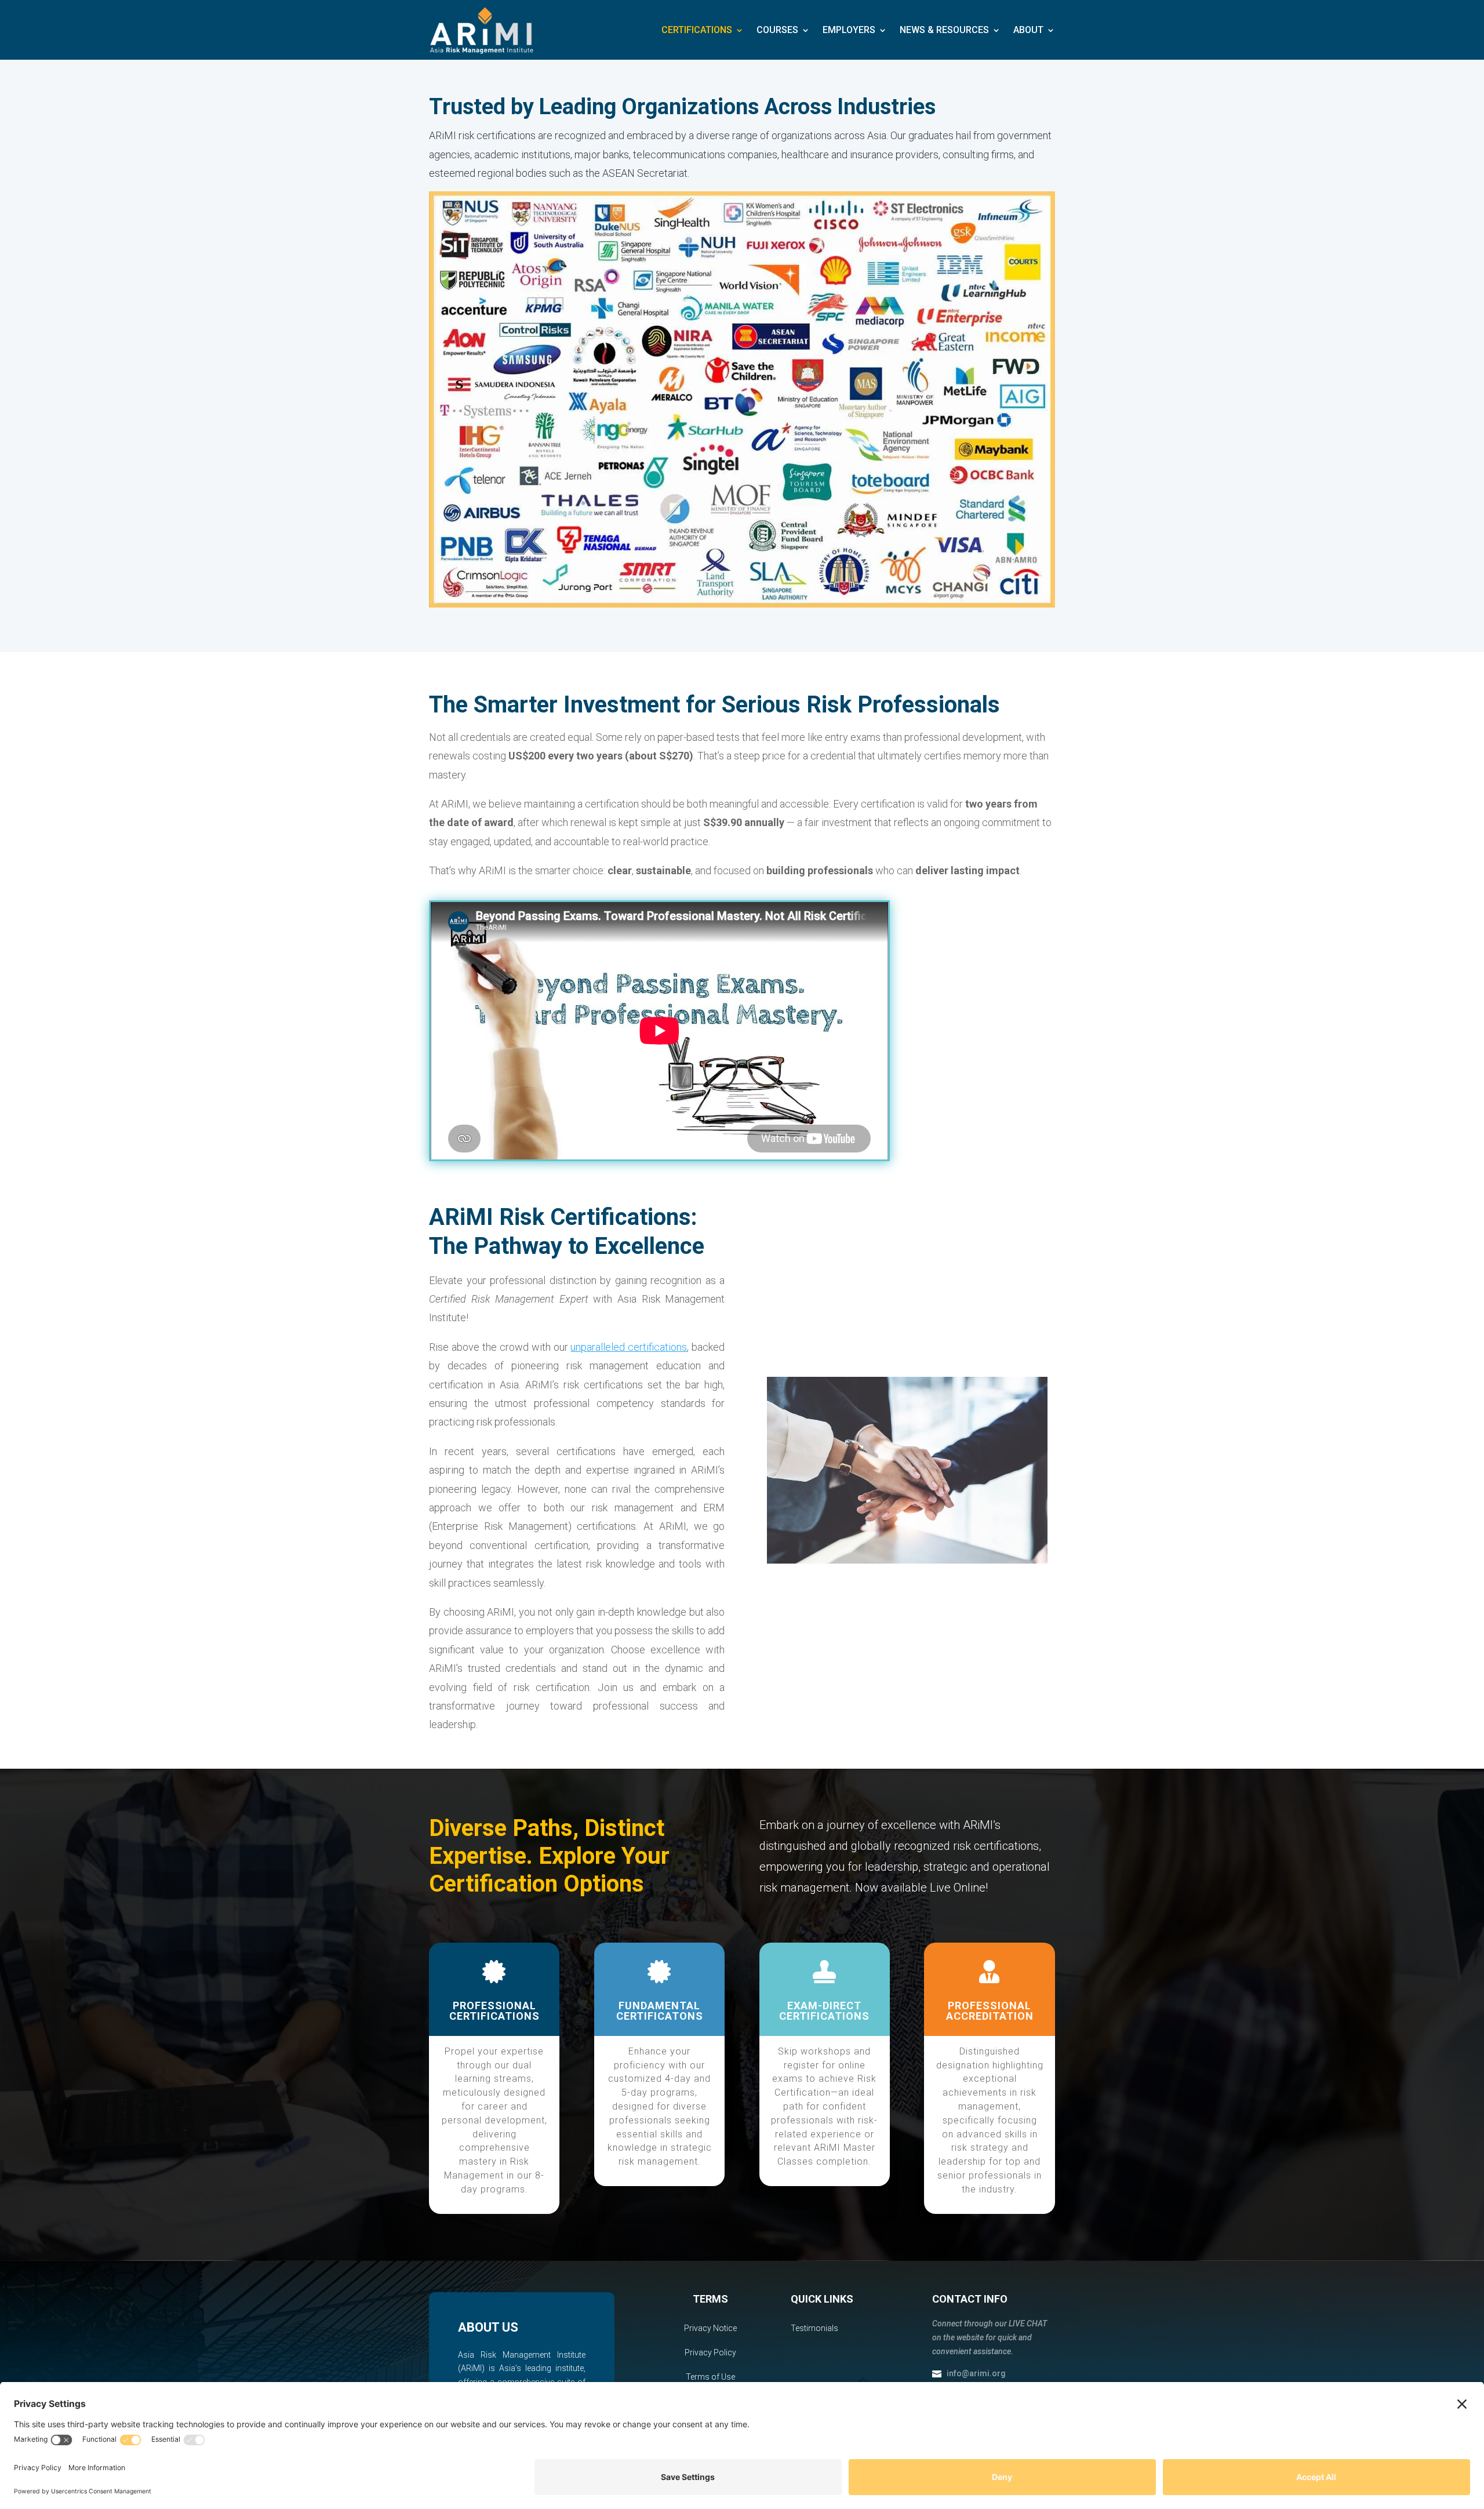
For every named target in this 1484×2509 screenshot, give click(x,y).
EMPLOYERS (849, 30)
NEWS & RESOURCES (944, 30)
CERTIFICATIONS (697, 30)
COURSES (777, 30)
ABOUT (1028, 30)
